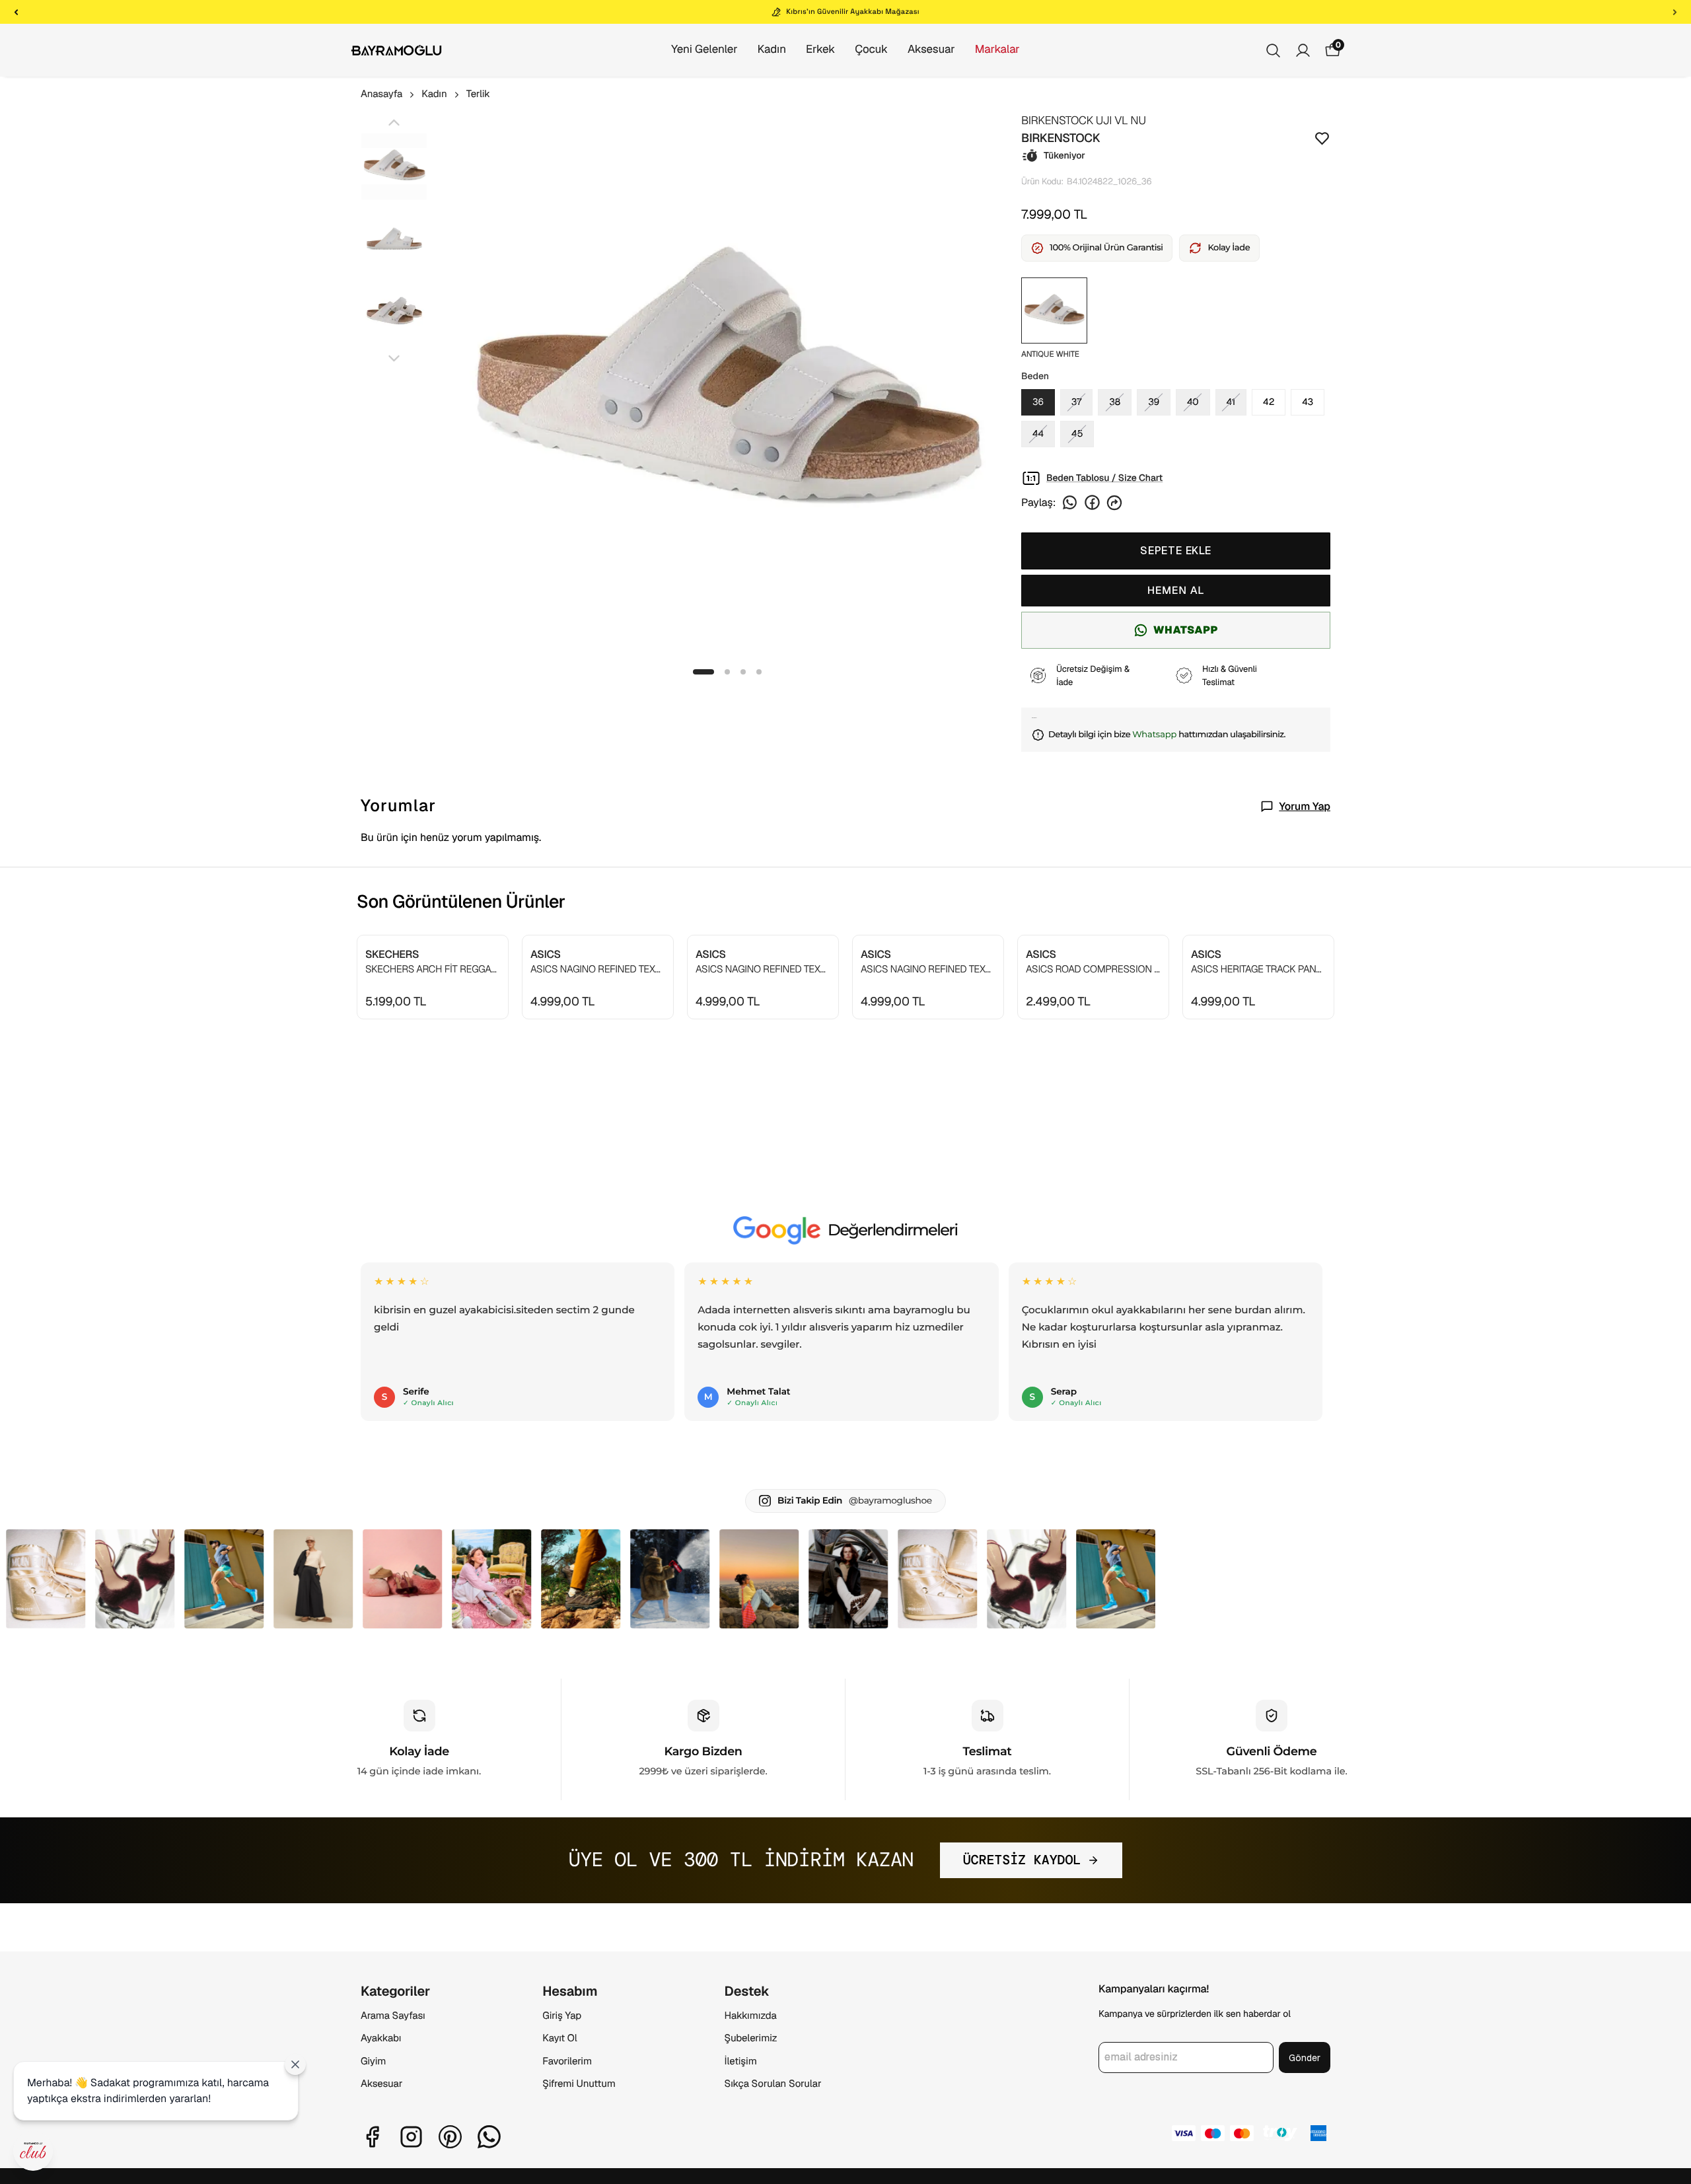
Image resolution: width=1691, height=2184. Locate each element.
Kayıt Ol (559, 2038)
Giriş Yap (562, 2016)
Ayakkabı (381, 2038)
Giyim (373, 2061)
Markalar (997, 50)
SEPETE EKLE (1176, 551)
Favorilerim (567, 2061)
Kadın (772, 50)
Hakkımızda (751, 2016)
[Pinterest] (450, 2137)
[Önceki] (16, 12)
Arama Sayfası (393, 2016)
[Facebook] (372, 2137)
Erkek (820, 50)
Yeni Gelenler (704, 50)
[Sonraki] (1675, 12)
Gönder (1305, 2058)
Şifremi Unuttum (579, 2084)
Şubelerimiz (751, 2038)
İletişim (741, 2061)
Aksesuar (931, 50)
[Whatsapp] (489, 2137)
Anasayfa (381, 94)
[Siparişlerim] (1303, 51)
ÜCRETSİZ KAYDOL (1022, 1860)
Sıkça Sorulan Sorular (773, 2084)
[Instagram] (411, 2137)
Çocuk (871, 50)
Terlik (478, 94)
